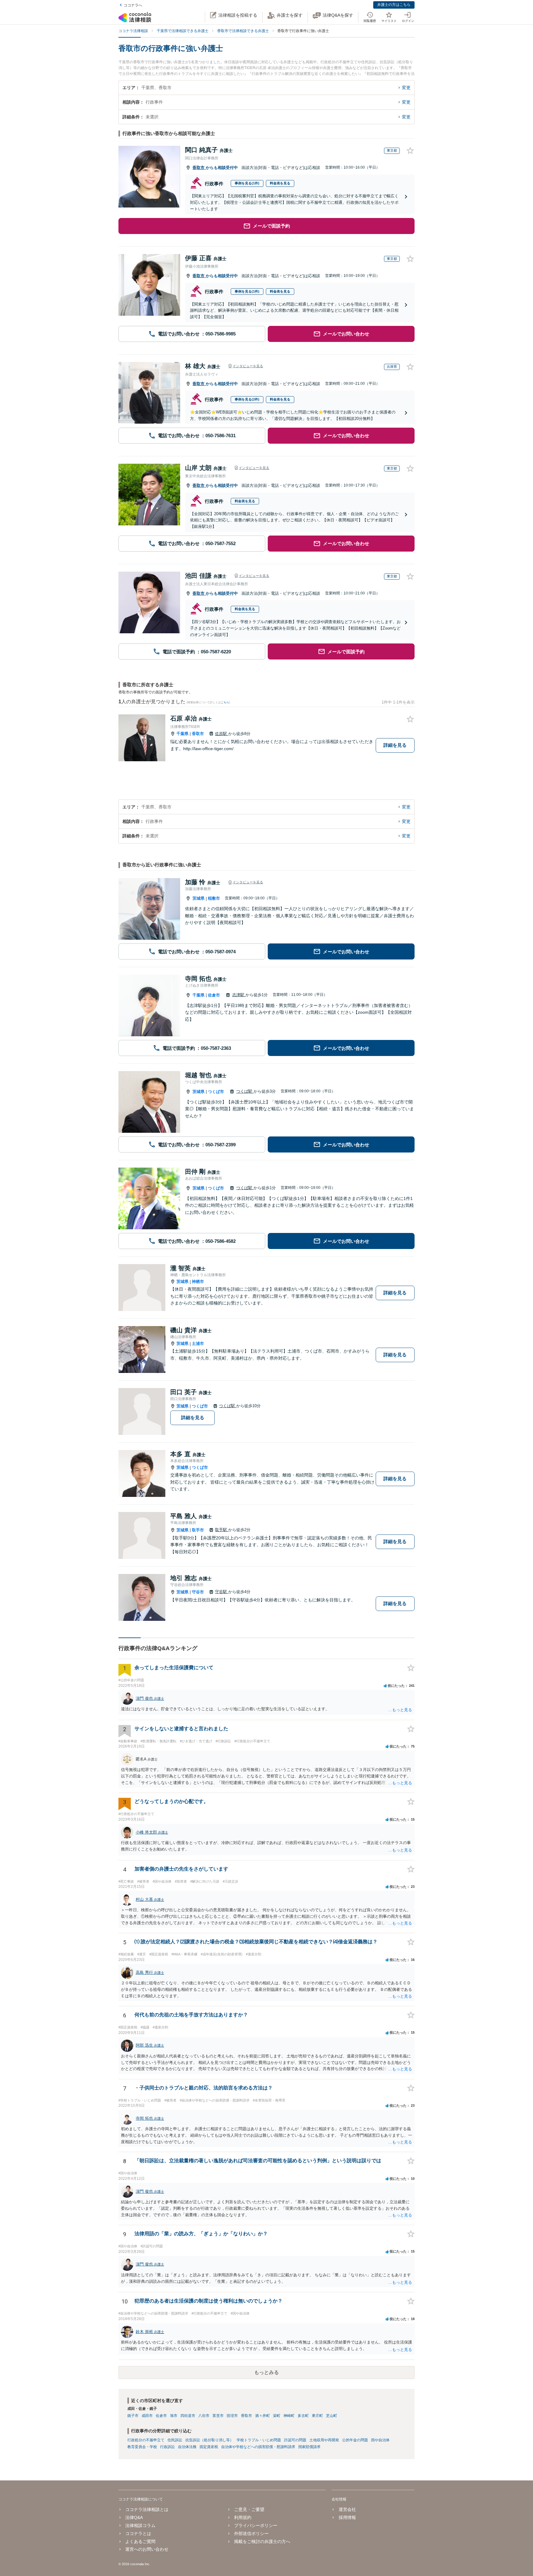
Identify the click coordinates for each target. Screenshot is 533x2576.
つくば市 (216, 1092)
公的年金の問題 (355, 2440)
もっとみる (266, 2372)
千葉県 (182, 734)
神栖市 (198, 1282)
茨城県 (198, 898)
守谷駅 (222, 1592)
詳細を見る (395, 745)
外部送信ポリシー (251, 2533)
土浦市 (198, 1343)
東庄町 (317, 2416)
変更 (406, 88)
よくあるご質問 (140, 2541)
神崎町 (289, 2416)
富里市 (218, 2416)
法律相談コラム (140, 2525)
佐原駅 (222, 734)
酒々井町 (262, 2416)
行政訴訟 (167, 2447)
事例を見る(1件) (247, 183)
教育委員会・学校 (142, 2447)
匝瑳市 (232, 2416)
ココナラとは (138, 2533)
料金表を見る (280, 183)
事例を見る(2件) (247, 399)
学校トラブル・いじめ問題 (259, 2440)
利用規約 (243, 2517)
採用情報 (347, 2517)
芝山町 (332, 2416)
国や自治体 (380, 2440)
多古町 (303, 2416)
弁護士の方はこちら (394, 5)
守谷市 (198, 1592)
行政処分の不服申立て (146, 2440)
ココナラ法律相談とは (147, 2509)
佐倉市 (214, 995)
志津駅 (239, 995)
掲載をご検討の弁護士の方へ (262, 2541)
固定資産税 (209, 2447)
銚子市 (133, 2416)
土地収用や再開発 (324, 2440)
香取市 (199, 168)
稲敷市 (214, 898)
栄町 (277, 2416)
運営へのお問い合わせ (147, 2549)
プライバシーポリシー (256, 2525)
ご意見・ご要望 (249, 2509)
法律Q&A (134, 2517)
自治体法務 (187, 2447)
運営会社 (347, 2509)
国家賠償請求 (309, 2447)
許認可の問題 (295, 2440)
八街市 (204, 2416)
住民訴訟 (175, 2440)
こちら (225, 702)
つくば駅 (245, 1091)
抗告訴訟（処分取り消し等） (209, 2440)
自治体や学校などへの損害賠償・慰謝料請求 (258, 2447)
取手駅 (222, 1530)
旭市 (174, 2416)
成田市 (147, 2416)
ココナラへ (133, 5)
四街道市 (188, 2416)
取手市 (198, 1530)
